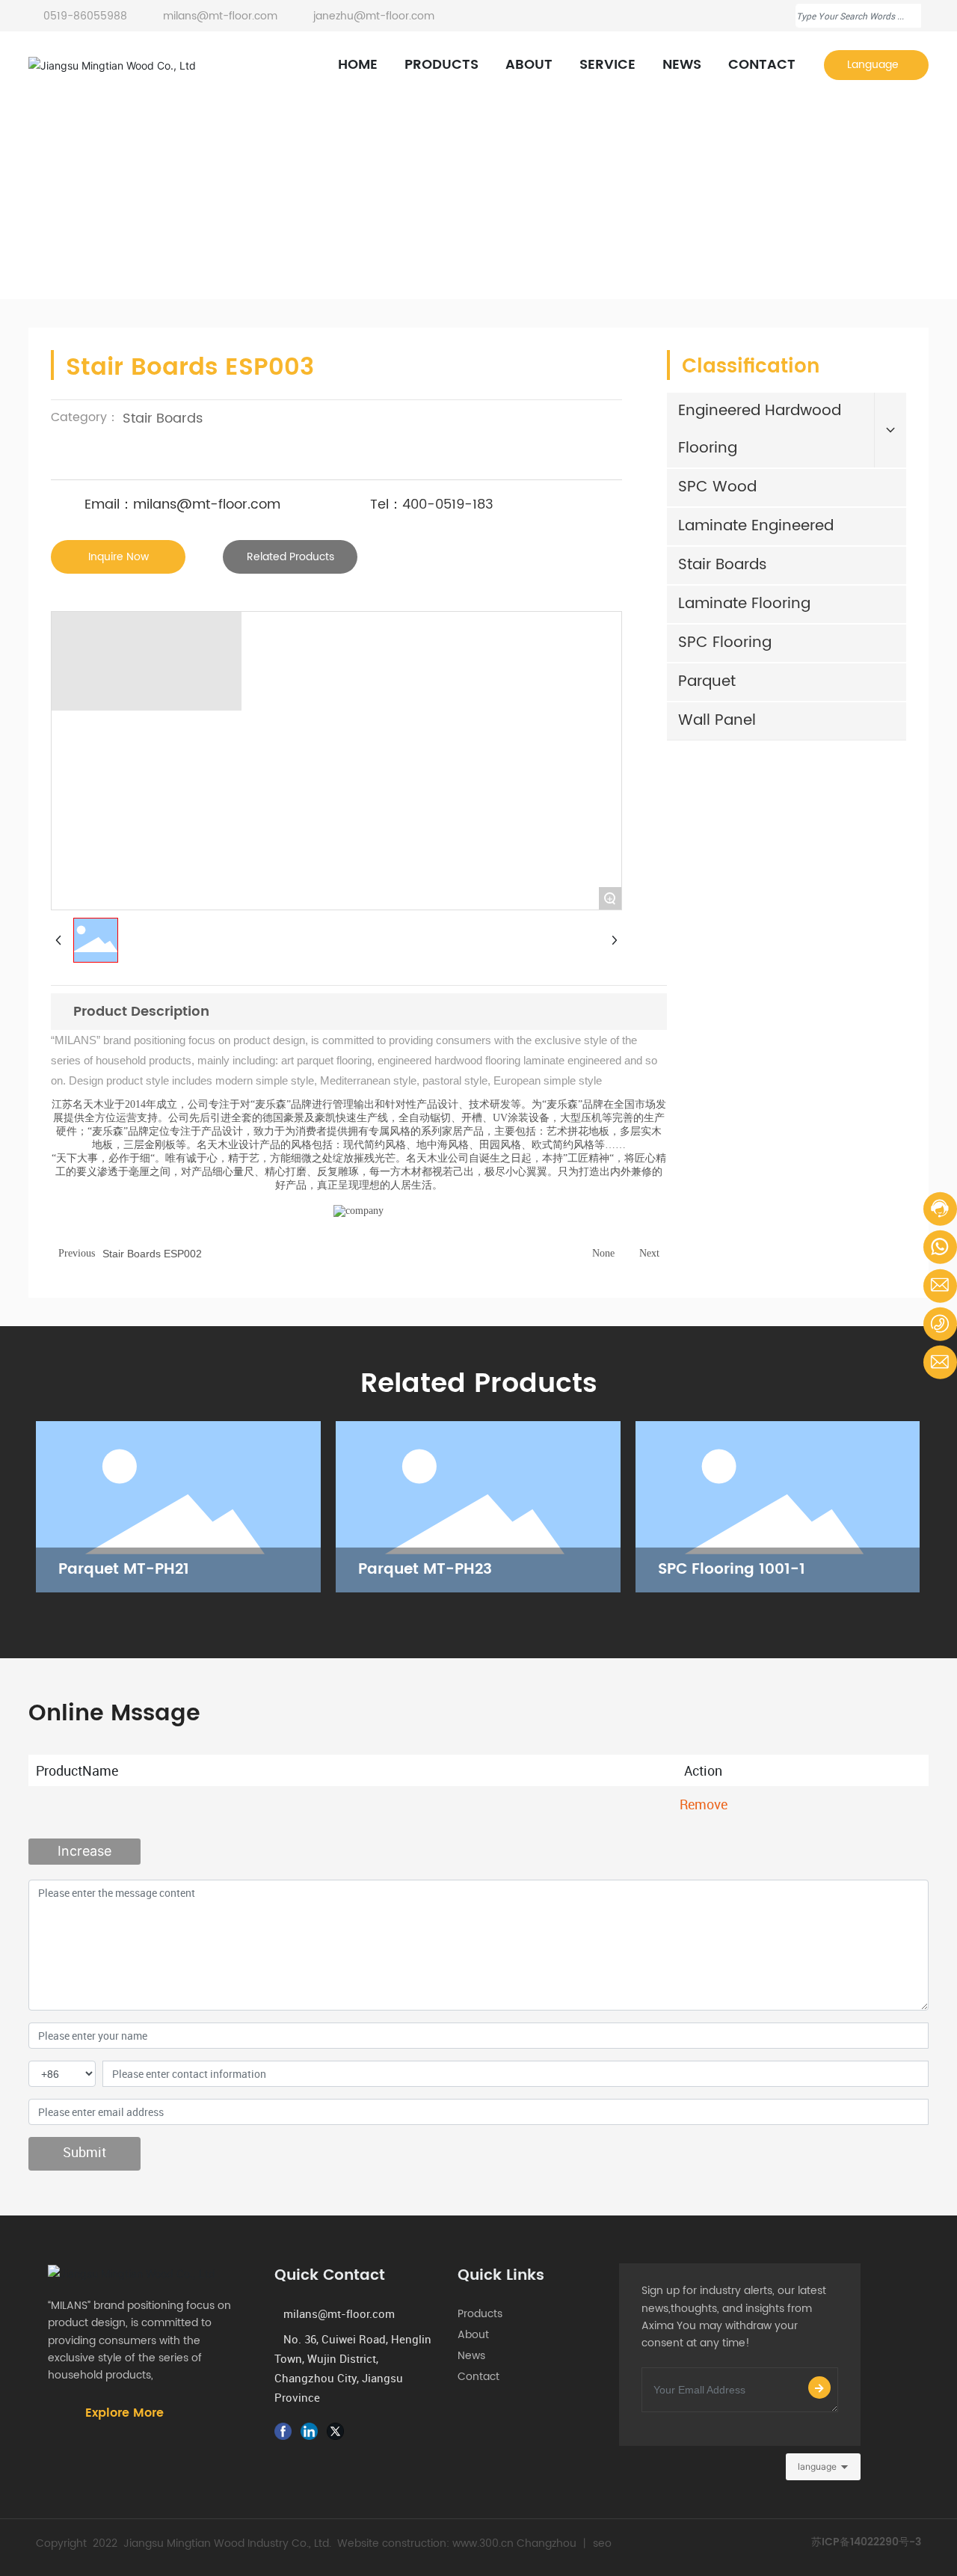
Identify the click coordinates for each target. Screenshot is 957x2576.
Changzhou (547, 2543)
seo (602, 2543)
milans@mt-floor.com (219, 16)
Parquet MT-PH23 (425, 1570)
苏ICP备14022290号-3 (866, 2542)
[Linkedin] (312, 2431)
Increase (84, 1851)
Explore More (124, 2413)
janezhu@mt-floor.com (372, 16)
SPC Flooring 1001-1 (732, 1570)
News (474, 2356)
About (478, 2335)
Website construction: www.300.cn (425, 2543)
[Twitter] (338, 2431)
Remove (704, 1804)
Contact (478, 2377)
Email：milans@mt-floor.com (182, 505)
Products (150, 218)
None (603, 1253)
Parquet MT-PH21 (124, 1570)
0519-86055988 (85, 16)
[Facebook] (286, 2431)
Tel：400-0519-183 (432, 505)
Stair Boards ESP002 (152, 1254)
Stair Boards (229, 218)
